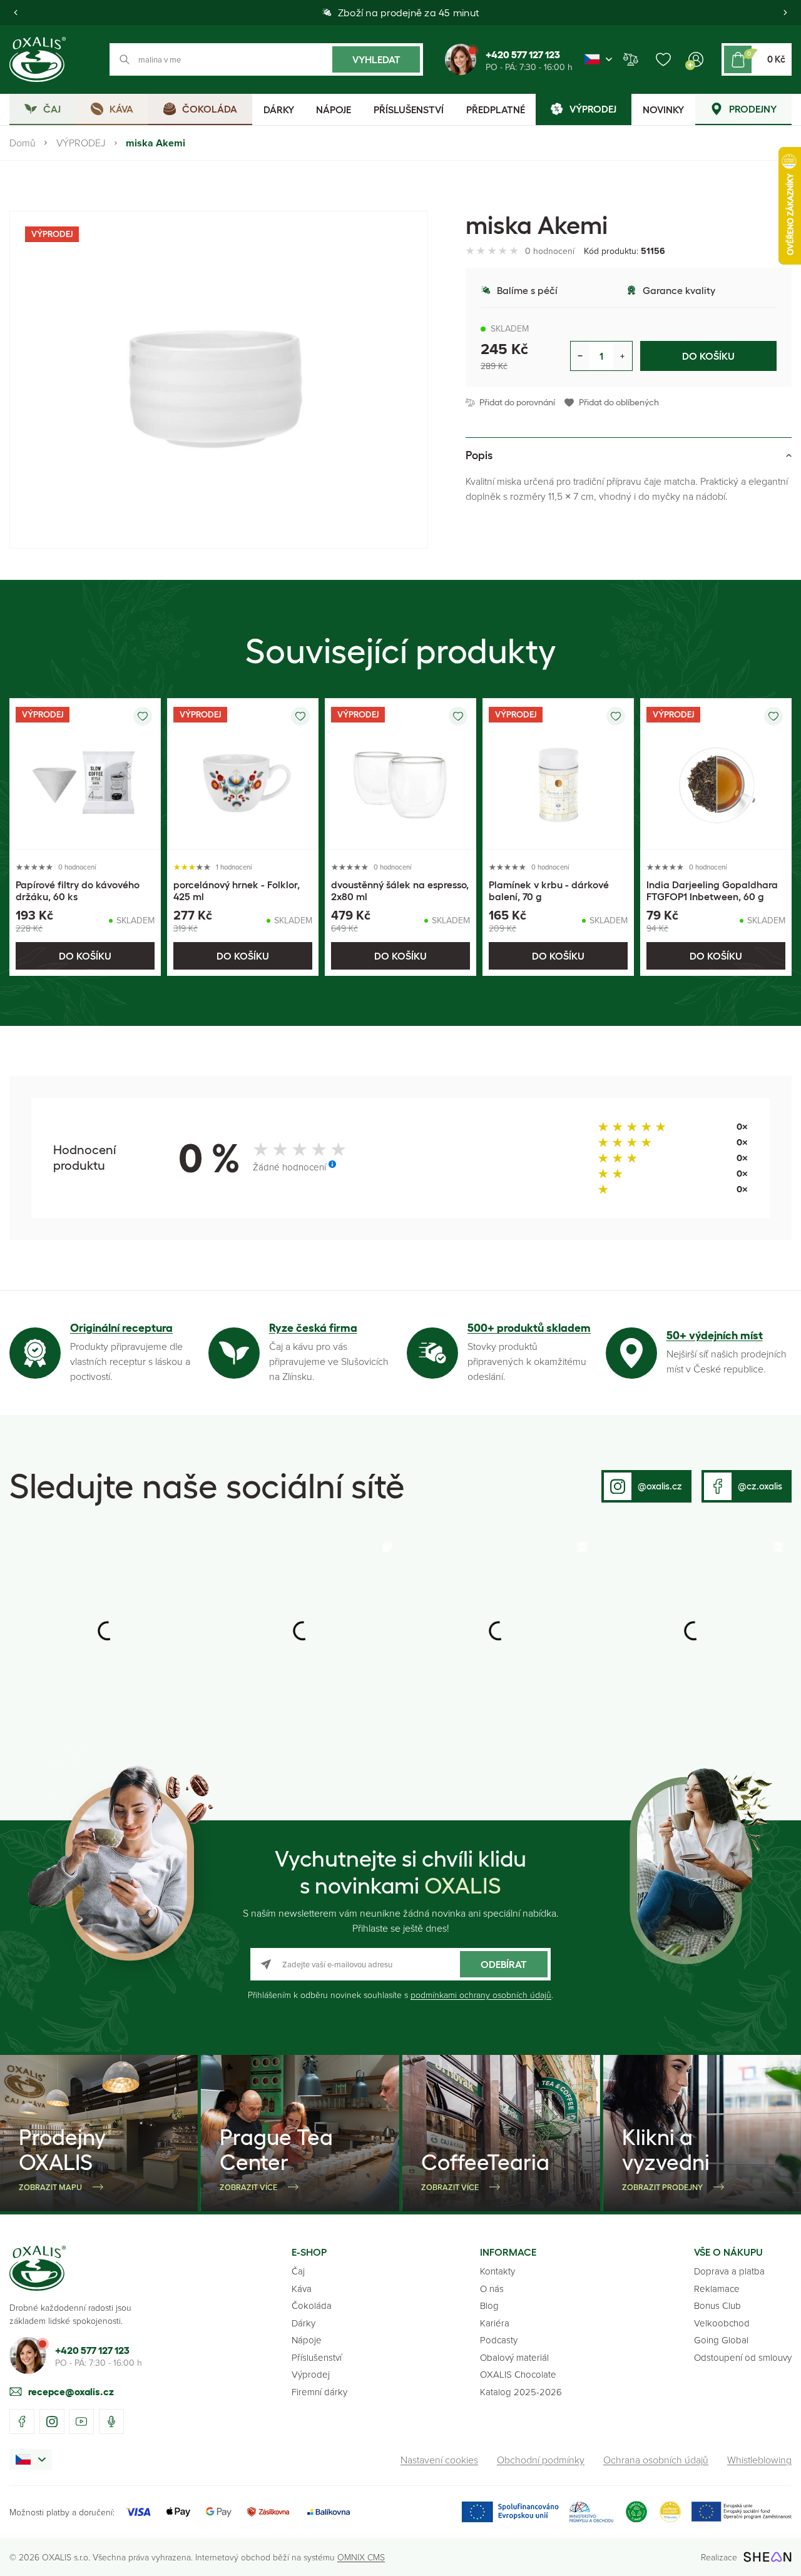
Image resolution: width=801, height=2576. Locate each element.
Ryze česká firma (313, 1328)
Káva (302, 2289)
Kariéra (495, 2323)
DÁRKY (279, 109)
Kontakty (497, 2271)
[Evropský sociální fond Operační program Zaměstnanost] (741, 2512)
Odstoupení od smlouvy (743, 2357)
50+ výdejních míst (715, 1336)
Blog (489, 2305)
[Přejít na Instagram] (52, 2421)
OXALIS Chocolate (518, 2374)
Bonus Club (717, 2305)
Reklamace (717, 2289)
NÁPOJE (334, 109)
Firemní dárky (319, 2392)
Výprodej (311, 2374)
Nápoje (307, 2340)
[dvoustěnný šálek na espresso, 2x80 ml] (400, 774)
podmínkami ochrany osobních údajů (481, 1995)
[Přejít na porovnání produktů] (631, 59)
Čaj (298, 2271)
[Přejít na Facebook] (22, 2421)
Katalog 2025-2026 (521, 2392)
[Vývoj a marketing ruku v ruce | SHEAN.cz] (768, 2557)
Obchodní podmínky (541, 2460)
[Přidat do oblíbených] (143, 716)
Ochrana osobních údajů (656, 2460)
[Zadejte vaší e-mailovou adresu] (400, 1964)
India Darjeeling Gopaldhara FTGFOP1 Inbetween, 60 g (712, 890)
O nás (492, 2289)
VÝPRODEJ (81, 143)
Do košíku (708, 356)
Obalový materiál (514, 2357)
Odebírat (504, 1964)
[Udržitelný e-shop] (636, 2512)
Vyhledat (376, 59)
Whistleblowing (759, 2460)
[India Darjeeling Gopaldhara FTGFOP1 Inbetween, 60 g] (716, 774)
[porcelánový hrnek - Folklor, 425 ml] (243, 774)
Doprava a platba (729, 2271)
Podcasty (499, 2340)
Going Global (721, 2340)
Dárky (304, 2323)
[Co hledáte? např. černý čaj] (266, 59)
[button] (16, 13)
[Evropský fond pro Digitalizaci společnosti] (537, 2512)
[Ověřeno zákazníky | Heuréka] (670, 2512)
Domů (23, 143)
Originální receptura (121, 1328)
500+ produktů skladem (529, 1328)
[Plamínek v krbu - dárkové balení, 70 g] (558, 774)
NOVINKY (663, 109)
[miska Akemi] (219, 380)
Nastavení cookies (439, 2460)
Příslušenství (317, 2357)
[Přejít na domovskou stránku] (38, 2268)
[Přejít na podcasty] (111, 2421)
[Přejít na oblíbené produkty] (663, 59)
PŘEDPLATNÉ (496, 109)
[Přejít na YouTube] (81, 2421)
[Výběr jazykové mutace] (598, 59)
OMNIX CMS (361, 2557)
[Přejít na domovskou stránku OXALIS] (38, 59)
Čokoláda (312, 2305)
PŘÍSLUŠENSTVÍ (409, 109)
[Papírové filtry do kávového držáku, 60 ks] (85, 774)
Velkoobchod (722, 2323)
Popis (479, 455)
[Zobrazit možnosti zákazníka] (696, 59)
